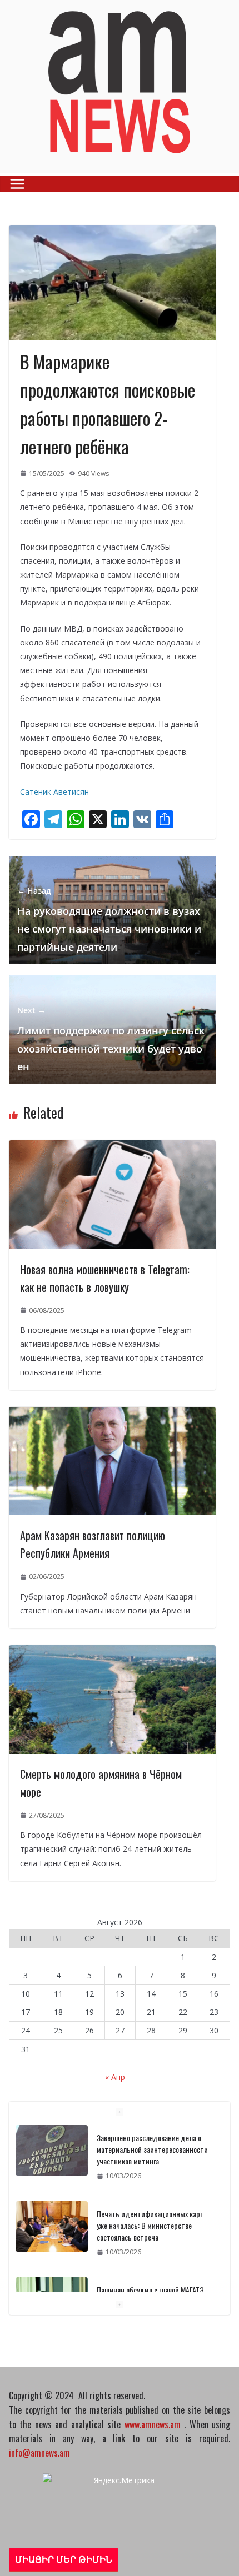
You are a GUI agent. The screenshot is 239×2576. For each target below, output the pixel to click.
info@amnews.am (39, 2453)
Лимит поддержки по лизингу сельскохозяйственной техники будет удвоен (111, 1039)
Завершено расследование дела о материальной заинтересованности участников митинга (152, 2149)
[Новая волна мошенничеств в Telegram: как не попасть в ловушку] (112, 1147)
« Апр (115, 2077)
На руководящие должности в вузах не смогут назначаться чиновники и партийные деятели (109, 919)
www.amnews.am (153, 2424)
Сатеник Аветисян (54, 792)
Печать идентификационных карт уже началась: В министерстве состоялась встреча (150, 2225)
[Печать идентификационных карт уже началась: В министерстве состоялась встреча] (52, 2226)
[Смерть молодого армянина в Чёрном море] (112, 1652)
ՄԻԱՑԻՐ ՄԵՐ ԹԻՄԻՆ (64, 2559)
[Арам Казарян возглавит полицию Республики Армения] (112, 1414)
